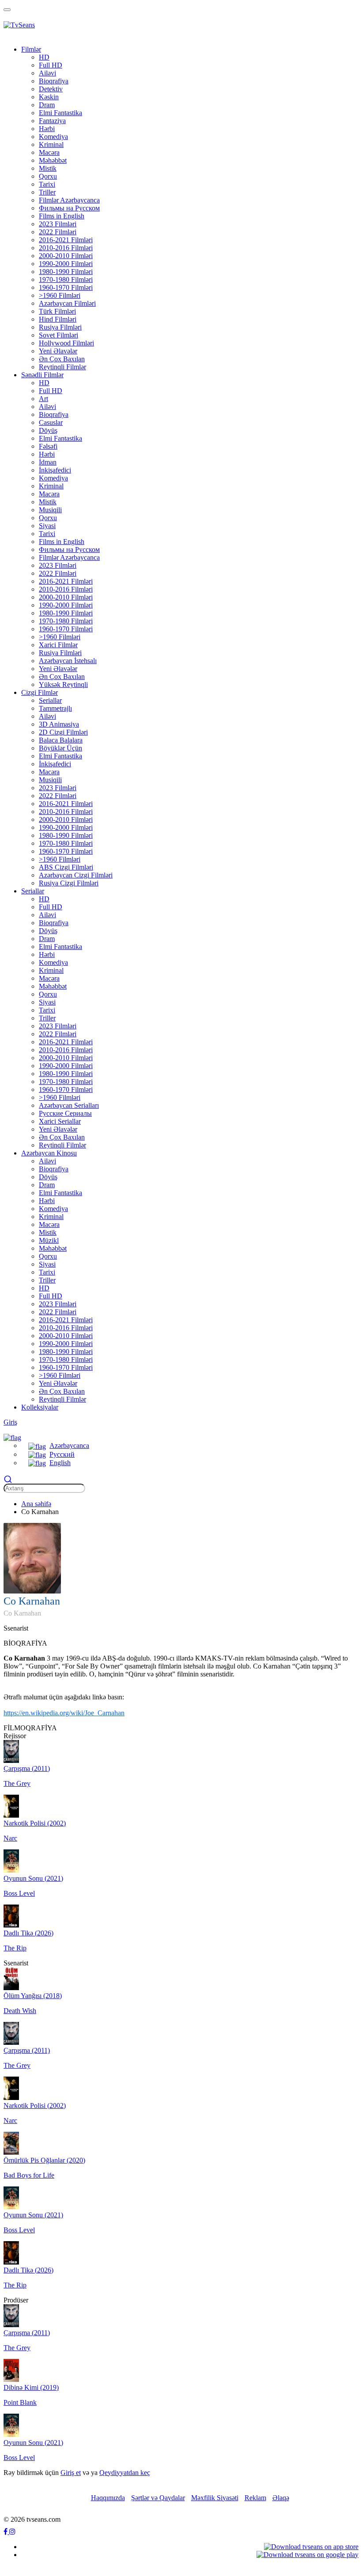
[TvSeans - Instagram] (12, 2532)
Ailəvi (47, 73)
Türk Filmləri (57, 311)
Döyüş (48, 430)
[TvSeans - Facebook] (6, 2532)
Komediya (53, 137)
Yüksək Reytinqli (63, 684)
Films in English (62, 216)
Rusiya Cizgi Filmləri (69, 883)
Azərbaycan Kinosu (49, 1153)
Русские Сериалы (65, 1113)
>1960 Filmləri (60, 295)
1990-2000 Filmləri (66, 264)
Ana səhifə (36, 1504)
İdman (48, 462)
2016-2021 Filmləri (66, 240)
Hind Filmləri (58, 319)
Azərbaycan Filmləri (67, 303)
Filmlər (31, 49)
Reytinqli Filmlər (62, 367)
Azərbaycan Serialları (69, 1105)
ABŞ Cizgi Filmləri (66, 867)
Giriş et (71, 2473)
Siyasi (47, 526)
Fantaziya (52, 121)
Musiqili (50, 510)
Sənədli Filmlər (42, 375)
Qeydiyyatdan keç (125, 2473)
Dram (47, 105)
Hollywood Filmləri (66, 343)
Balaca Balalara (61, 740)
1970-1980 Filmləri (66, 279)
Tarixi (47, 184)
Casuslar (51, 422)
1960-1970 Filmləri (66, 287)
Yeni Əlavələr (58, 351)
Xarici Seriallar (60, 1121)
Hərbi (47, 129)
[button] (12, 1437)
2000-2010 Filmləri (66, 256)
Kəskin (49, 97)
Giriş (10, 1422)
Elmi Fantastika (60, 113)
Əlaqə (281, 2498)
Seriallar (50, 700)
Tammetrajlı (55, 708)
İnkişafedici (55, 470)
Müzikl (49, 1240)
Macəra (49, 152)
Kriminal (51, 144)
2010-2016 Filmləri (66, 248)
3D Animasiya (59, 724)
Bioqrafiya (54, 81)
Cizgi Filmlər (40, 692)
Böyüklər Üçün (60, 748)
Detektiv (51, 89)
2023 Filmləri (58, 224)
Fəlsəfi (48, 446)
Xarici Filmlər (58, 645)
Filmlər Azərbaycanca (69, 200)
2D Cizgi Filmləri (63, 732)
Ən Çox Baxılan (62, 359)
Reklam (255, 2498)
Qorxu (48, 176)
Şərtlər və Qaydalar (158, 2498)
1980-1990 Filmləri (66, 272)
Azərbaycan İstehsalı (68, 661)
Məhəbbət (53, 160)
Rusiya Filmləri (60, 327)
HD (44, 57)
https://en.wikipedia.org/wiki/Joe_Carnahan (64, 1713)
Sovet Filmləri (58, 335)
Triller (47, 192)
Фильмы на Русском (69, 208)
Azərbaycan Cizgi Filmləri (76, 875)
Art (43, 399)
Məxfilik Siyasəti (215, 2498)
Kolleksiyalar (40, 1407)
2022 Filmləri (58, 232)
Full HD (51, 65)
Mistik (48, 168)
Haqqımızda (108, 2498)
